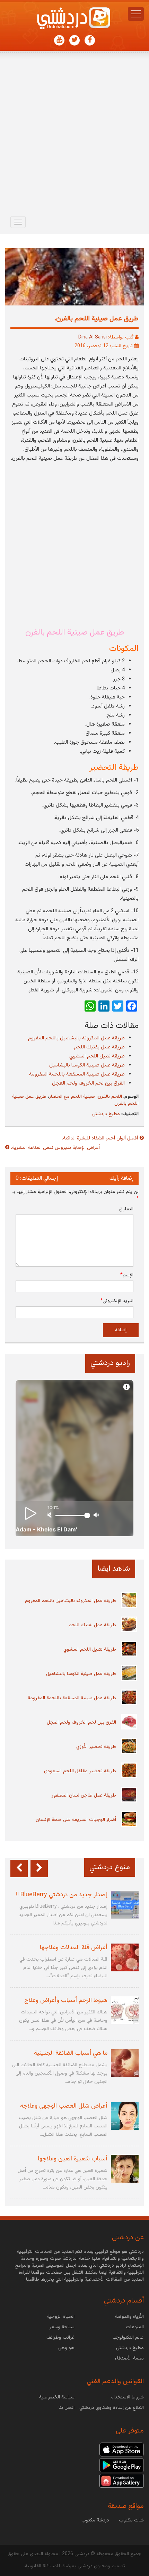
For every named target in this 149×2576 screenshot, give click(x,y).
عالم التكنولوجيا (128, 2338)
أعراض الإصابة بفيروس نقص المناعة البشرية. (55, 1148)
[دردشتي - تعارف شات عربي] (122, 2450)
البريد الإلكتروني (117, 1301)
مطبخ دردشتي (106, 1114)
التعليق (126, 1209)
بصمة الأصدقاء (129, 2358)
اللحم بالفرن (110, 1097)
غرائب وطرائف (60, 2338)
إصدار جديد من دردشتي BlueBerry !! (62, 1895)
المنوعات (135, 2327)
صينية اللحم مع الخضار (72, 1097)
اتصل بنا (67, 2408)
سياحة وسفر (62, 2327)
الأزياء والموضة (129, 2317)
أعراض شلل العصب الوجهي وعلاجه (64, 2106)
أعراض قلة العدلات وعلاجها (74, 1948)
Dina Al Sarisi (93, 337)
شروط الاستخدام (127, 2397)
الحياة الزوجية (61, 2317)
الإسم (127, 1275)
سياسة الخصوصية (57, 2397)
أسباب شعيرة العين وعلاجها (73, 2159)
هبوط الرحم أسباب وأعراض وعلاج (66, 2001)
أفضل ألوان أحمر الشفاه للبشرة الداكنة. (100, 1138)
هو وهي (66, 2348)
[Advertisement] (74, 135)
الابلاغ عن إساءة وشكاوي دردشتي (112, 2408)
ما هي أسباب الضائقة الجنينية (71, 2053)
